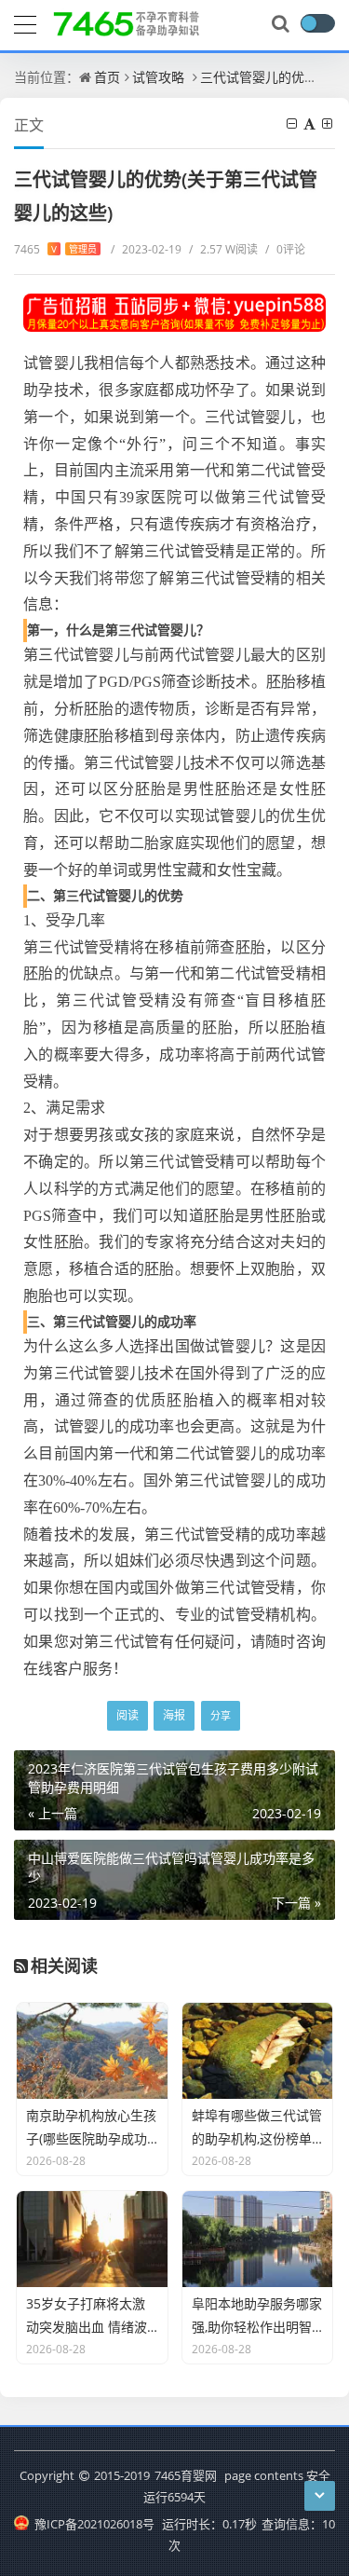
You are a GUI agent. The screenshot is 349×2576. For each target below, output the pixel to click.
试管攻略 (158, 77)
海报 (174, 1715)
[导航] (25, 22)
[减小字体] (293, 123)
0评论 (285, 249)
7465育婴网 (186, 2475)
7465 (55, 249)
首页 (107, 77)
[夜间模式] (317, 23)
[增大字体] (329, 123)
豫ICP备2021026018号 (93, 2524)
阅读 (128, 1715)
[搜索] (282, 24)
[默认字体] (311, 123)
